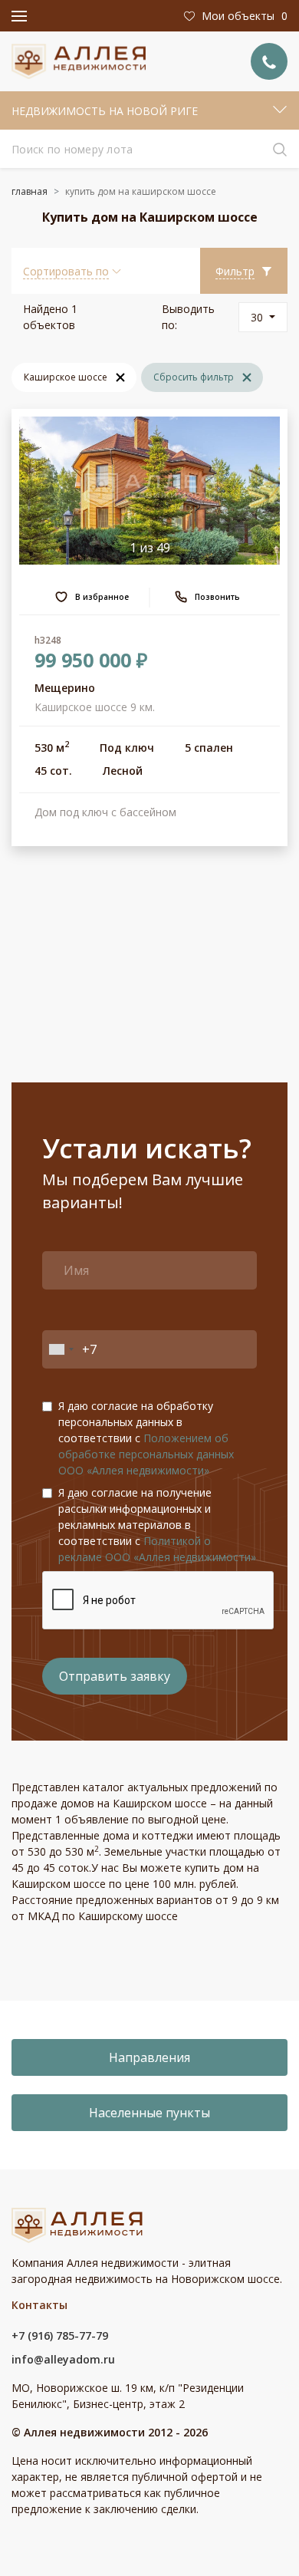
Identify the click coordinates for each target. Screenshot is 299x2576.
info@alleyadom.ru (63, 2359)
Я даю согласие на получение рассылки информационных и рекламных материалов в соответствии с (157, 1525)
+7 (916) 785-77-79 (60, 2336)
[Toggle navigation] (19, 16)
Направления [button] (149, 2057)
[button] (72, 271)
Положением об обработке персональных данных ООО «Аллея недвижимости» (146, 1454)
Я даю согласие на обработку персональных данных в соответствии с (146, 1438)
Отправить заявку (115, 1676)
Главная (30, 191)
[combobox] (61, 1349)
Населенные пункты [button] (149, 2113)
